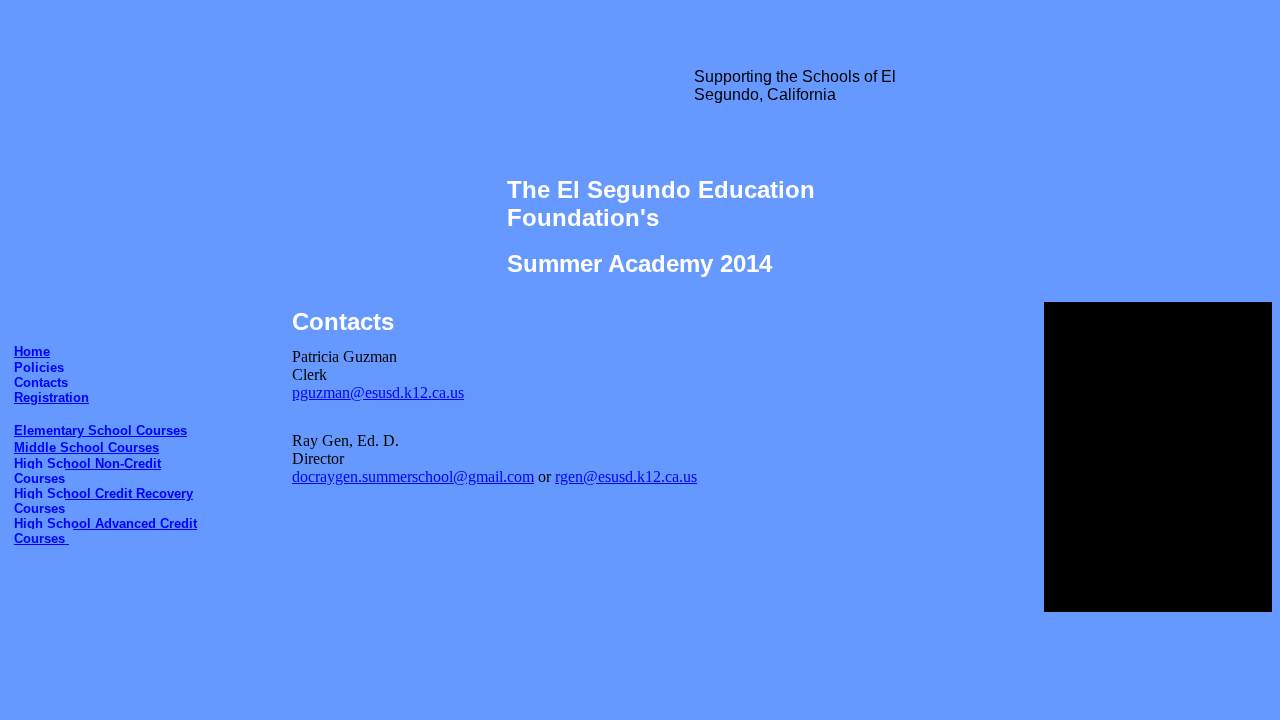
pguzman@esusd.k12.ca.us (378, 392)
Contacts (41, 382)
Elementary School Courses (100, 430)
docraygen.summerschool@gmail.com (413, 476)
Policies (39, 367)
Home (32, 351)
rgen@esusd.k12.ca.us (626, 476)
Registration (51, 397)
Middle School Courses (86, 447)
